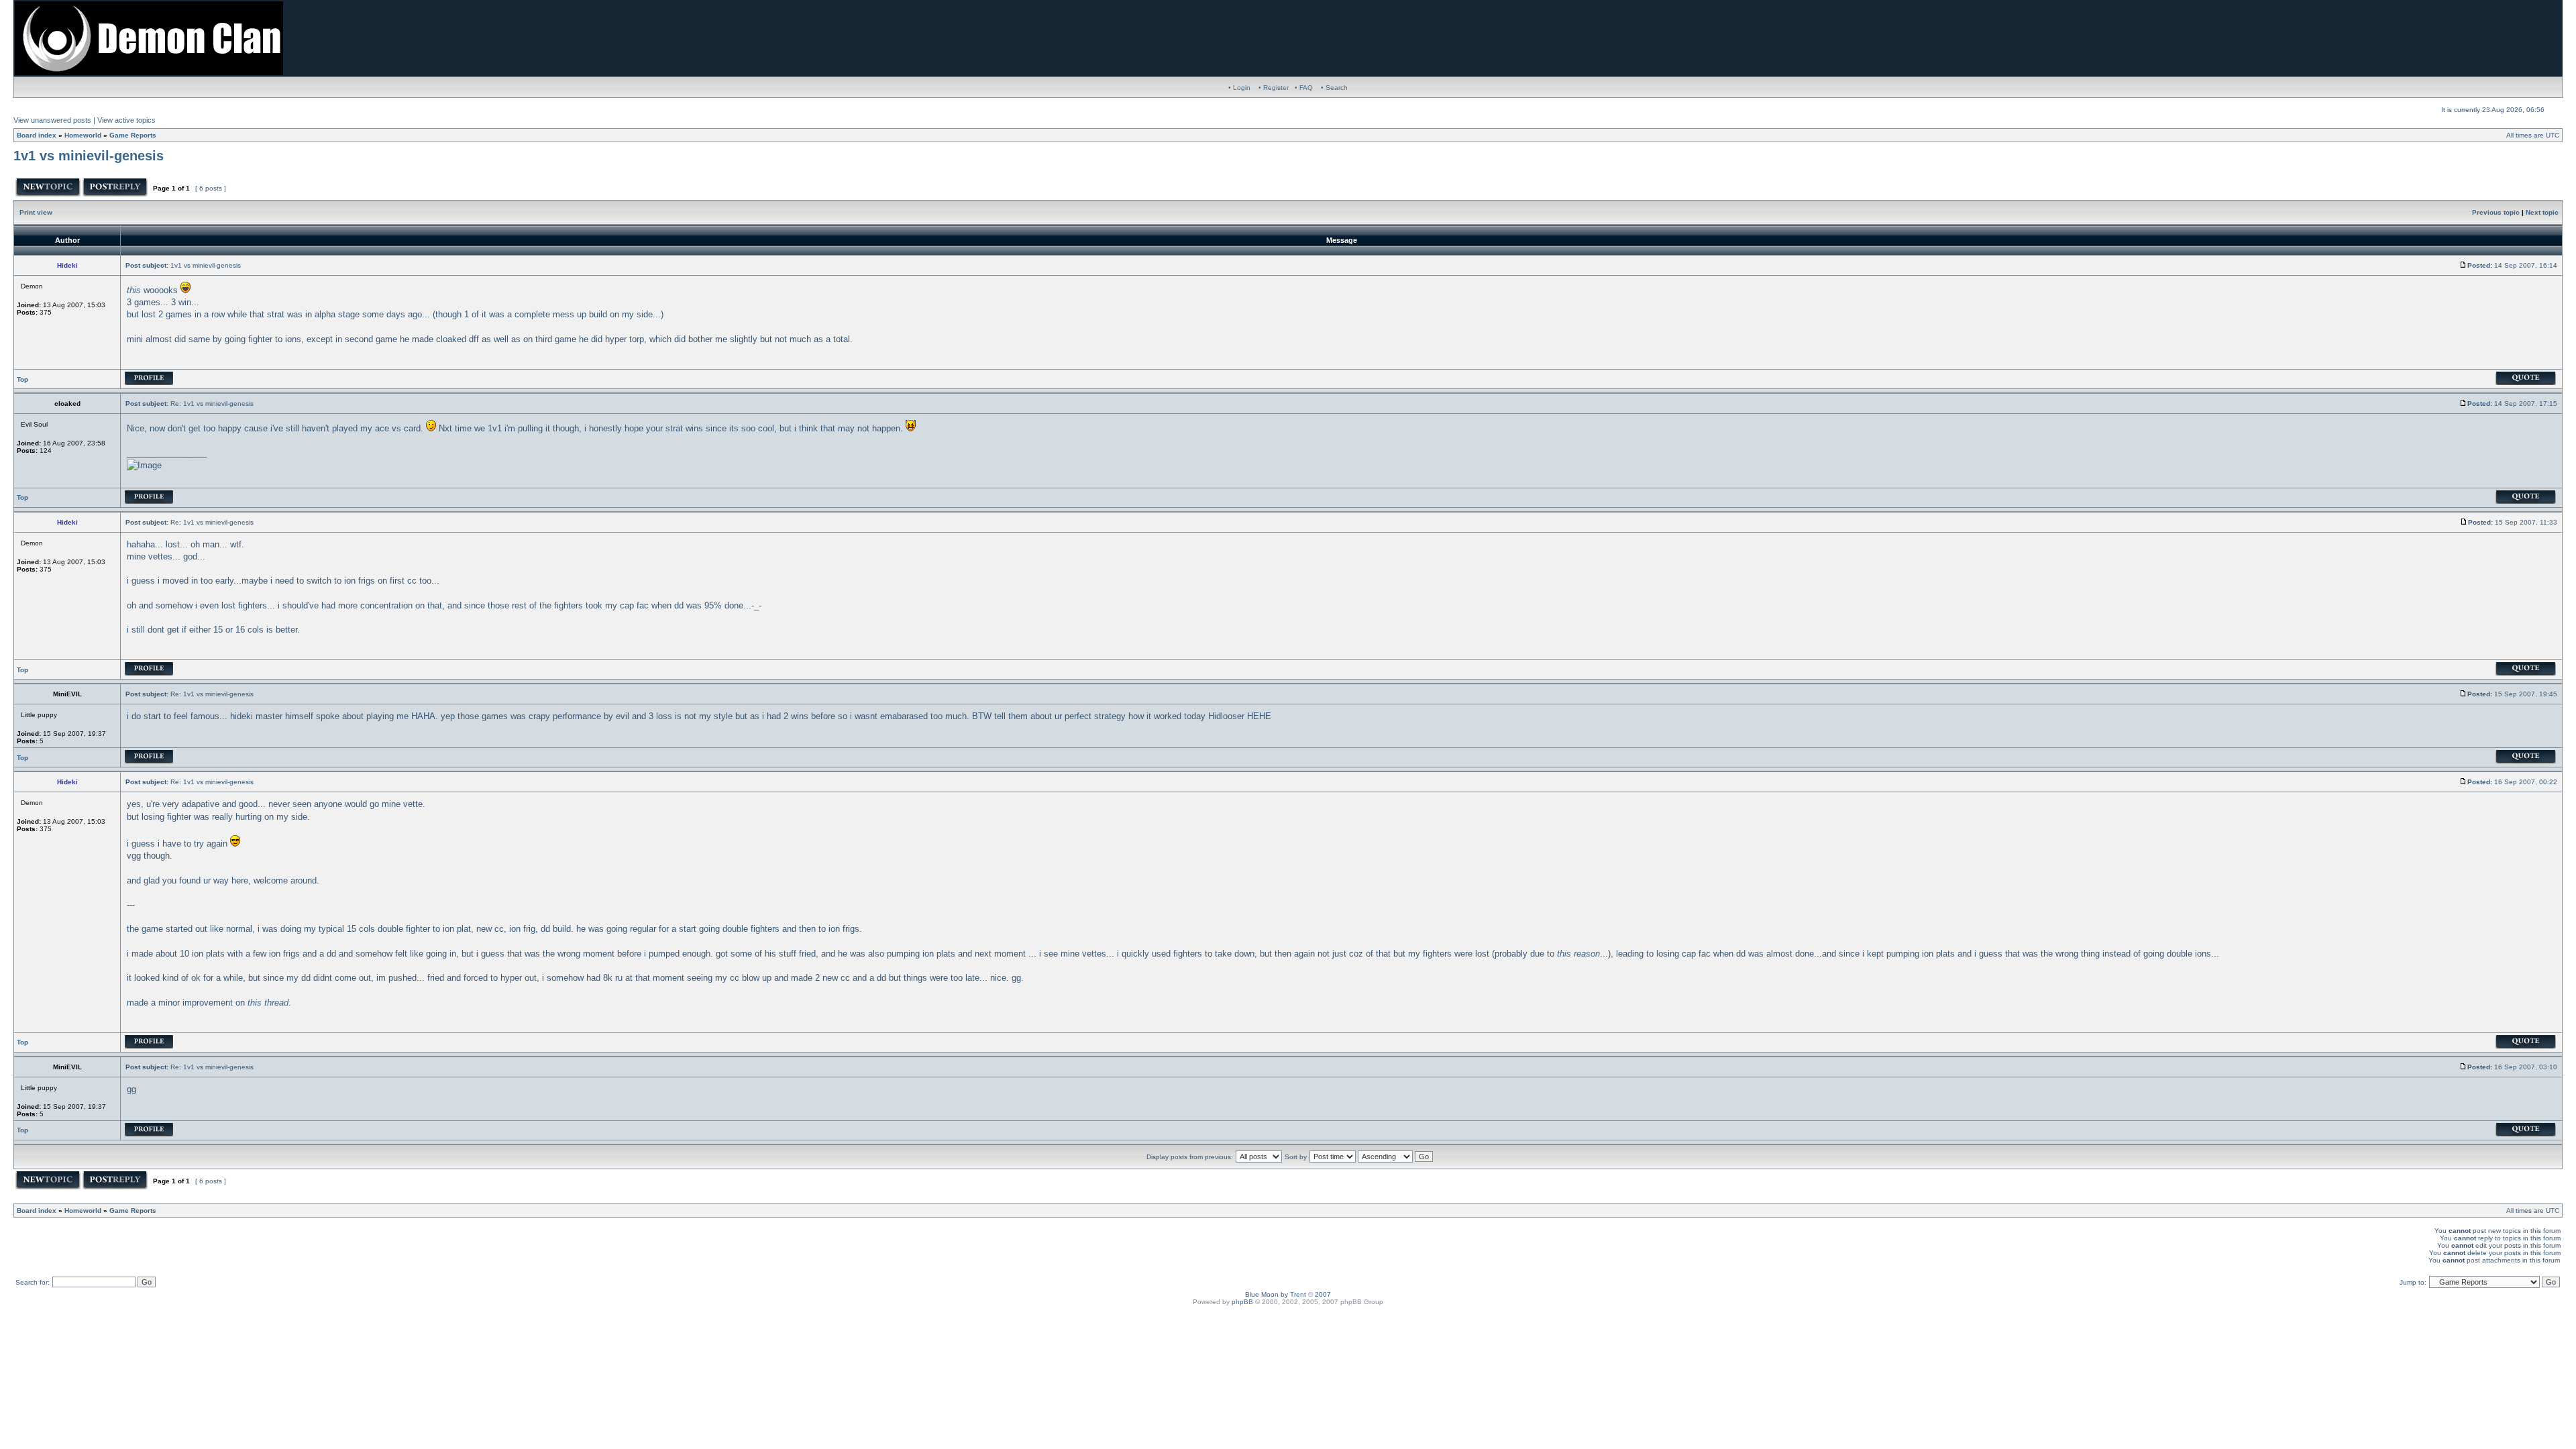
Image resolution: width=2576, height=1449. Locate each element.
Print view (36, 212)
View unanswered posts (52, 120)
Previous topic (2496, 212)
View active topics (126, 120)
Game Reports (133, 135)
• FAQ (1304, 88)
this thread (268, 1003)
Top (22, 379)
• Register (1274, 88)
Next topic (2542, 212)
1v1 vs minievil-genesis (89, 156)
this (134, 290)
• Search (1334, 88)
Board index (37, 135)
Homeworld (83, 135)
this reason (1578, 954)
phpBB (1242, 1302)
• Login (1239, 88)
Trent (1298, 1294)
